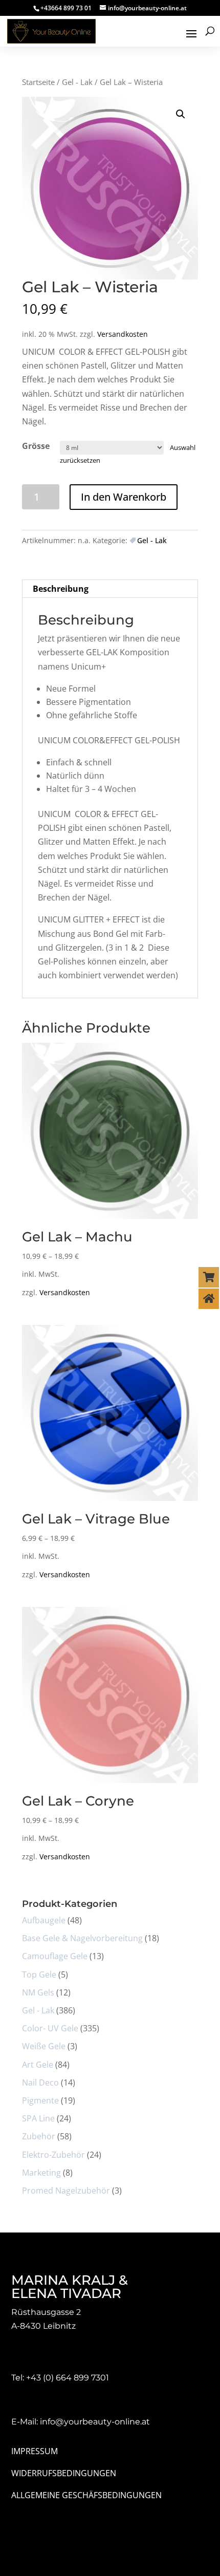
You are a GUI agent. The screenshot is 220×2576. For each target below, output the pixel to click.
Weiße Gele (44, 2046)
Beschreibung (61, 589)
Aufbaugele (44, 1920)
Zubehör (39, 2136)
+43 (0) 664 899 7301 (68, 2378)
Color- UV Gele (50, 2028)
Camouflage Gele (55, 1956)
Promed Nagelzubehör (66, 2191)
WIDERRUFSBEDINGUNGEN (64, 2473)
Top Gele (39, 1974)
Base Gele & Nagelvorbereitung (82, 1938)
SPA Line (38, 2118)
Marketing (41, 2173)
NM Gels (38, 1992)
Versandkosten (123, 334)
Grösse (36, 446)
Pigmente (40, 2100)
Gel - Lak (77, 82)
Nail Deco (40, 2083)
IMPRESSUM (35, 2451)
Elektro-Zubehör (53, 2155)
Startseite (38, 82)
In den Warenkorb (124, 497)
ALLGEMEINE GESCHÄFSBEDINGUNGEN (86, 2495)
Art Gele (38, 2065)
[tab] (110, 589)
